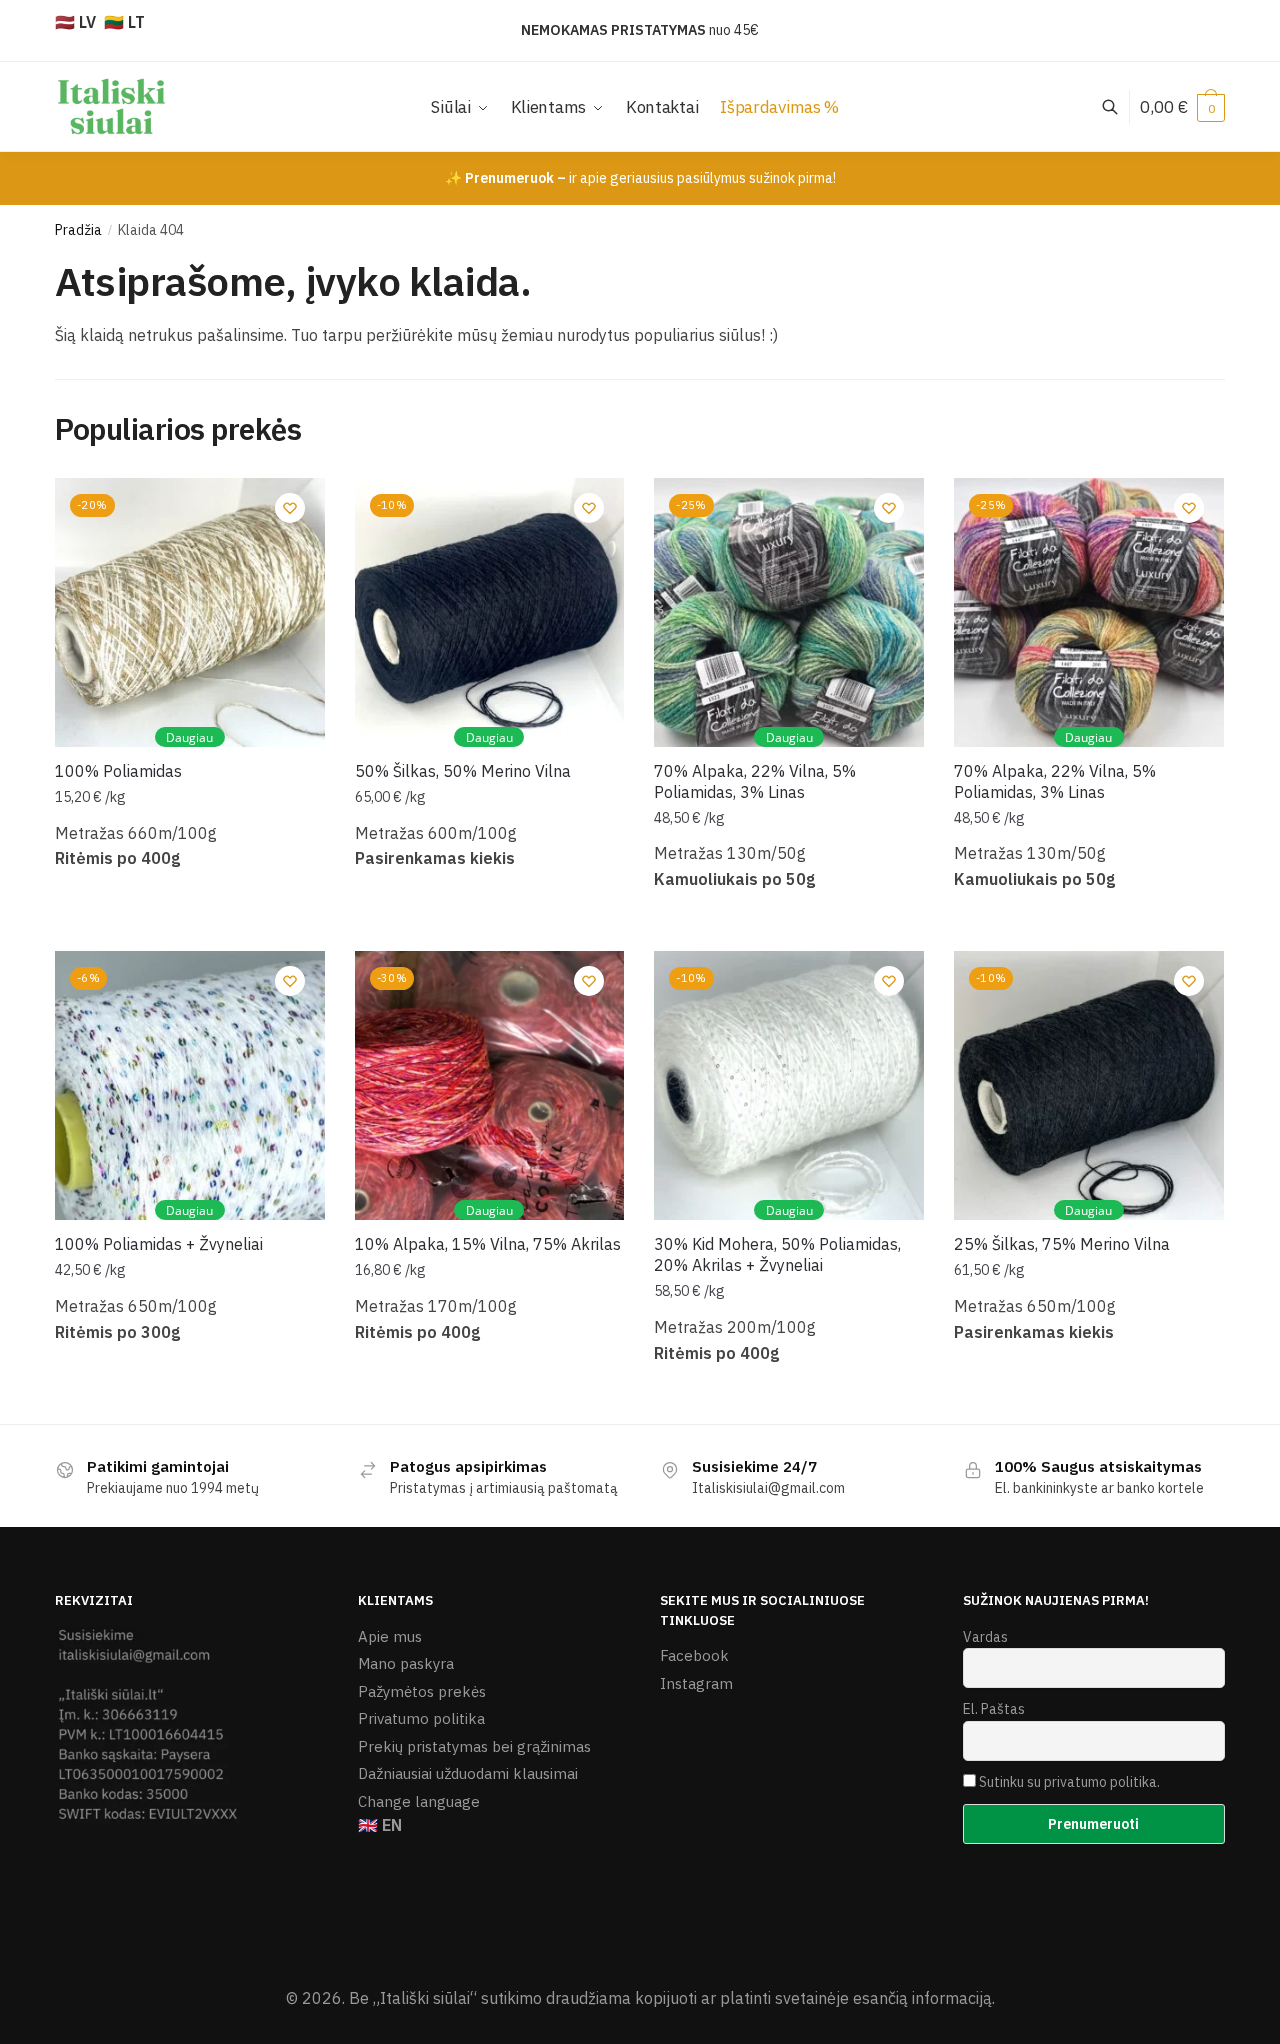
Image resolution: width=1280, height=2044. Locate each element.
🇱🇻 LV (75, 22)
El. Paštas (994, 1709)
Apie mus (390, 1636)
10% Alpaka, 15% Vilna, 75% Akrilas (488, 1244)
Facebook (694, 1655)
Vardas (985, 1637)
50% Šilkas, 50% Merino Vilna (463, 771)
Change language (419, 1801)
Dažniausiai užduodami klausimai (468, 1773)
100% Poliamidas (118, 771)
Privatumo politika (421, 1718)
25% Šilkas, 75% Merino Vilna (1062, 1244)
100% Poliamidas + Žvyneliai (159, 1244)
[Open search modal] (1120, 106)
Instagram (696, 1683)
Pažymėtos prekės (422, 1691)
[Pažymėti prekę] (449, 156)
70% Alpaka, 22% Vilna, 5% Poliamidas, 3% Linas (755, 781)
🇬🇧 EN (380, 1825)
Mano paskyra (406, 1663)
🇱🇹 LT (124, 22)
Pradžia (78, 230)
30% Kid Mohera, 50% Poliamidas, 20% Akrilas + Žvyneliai (777, 1254)
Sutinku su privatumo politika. (1069, 1782)
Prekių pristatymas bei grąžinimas (474, 1746)
